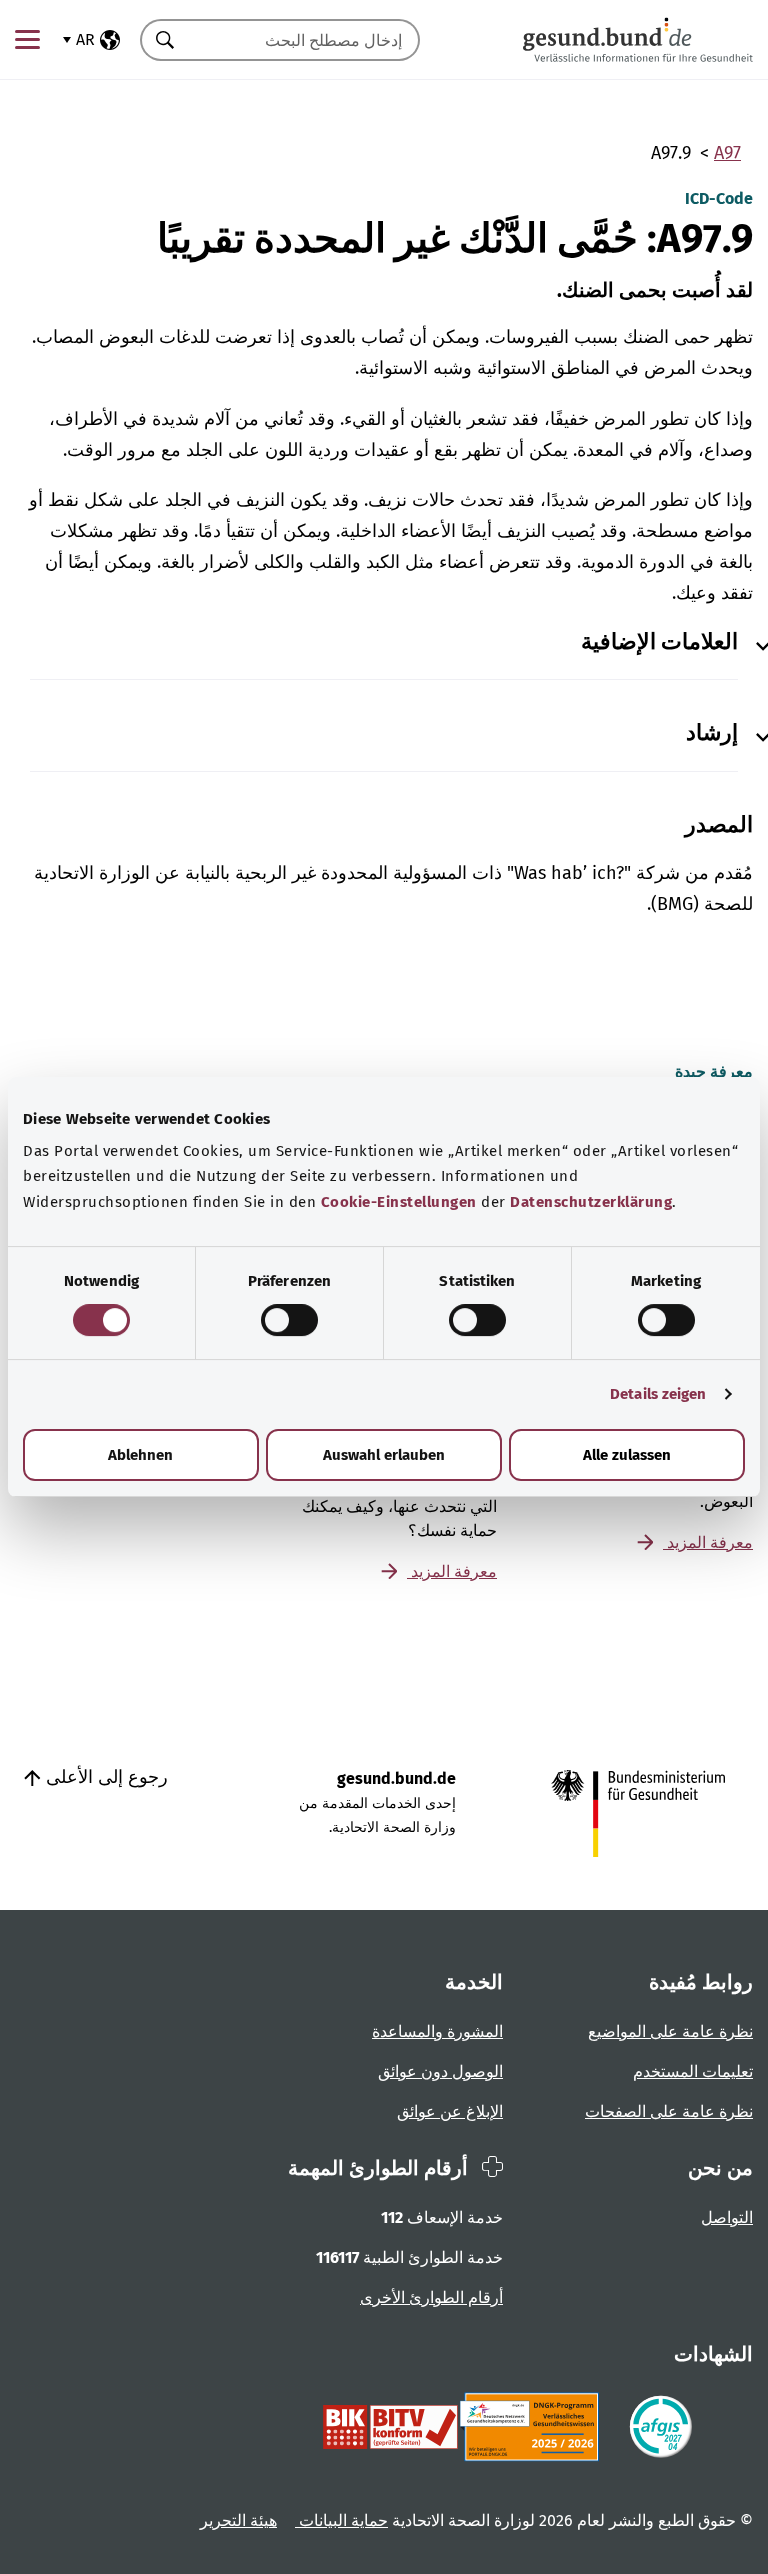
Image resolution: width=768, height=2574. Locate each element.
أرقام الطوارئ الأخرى (431, 2297)
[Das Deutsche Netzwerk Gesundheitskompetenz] (533, 2427)
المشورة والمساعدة (437, 2031)
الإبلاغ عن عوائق (450, 2111)
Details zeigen (658, 1394)
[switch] (289, 1320)
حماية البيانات (341, 2520)
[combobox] (305, 40)
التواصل (727, 2217)
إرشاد (712, 733)
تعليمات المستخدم (693, 2071)
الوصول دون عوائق (440, 2071)
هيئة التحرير (238, 2520)
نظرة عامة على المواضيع (670, 2031)
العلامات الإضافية (659, 642)
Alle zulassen (627, 1455)
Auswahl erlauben (384, 1455)
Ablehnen (140, 1455)
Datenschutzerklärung (591, 1202)
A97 (727, 153)
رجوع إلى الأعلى (104, 1777)
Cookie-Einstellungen (399, 1202)
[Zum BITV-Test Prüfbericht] (390, 2427)
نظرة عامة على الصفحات (669, 2111)
